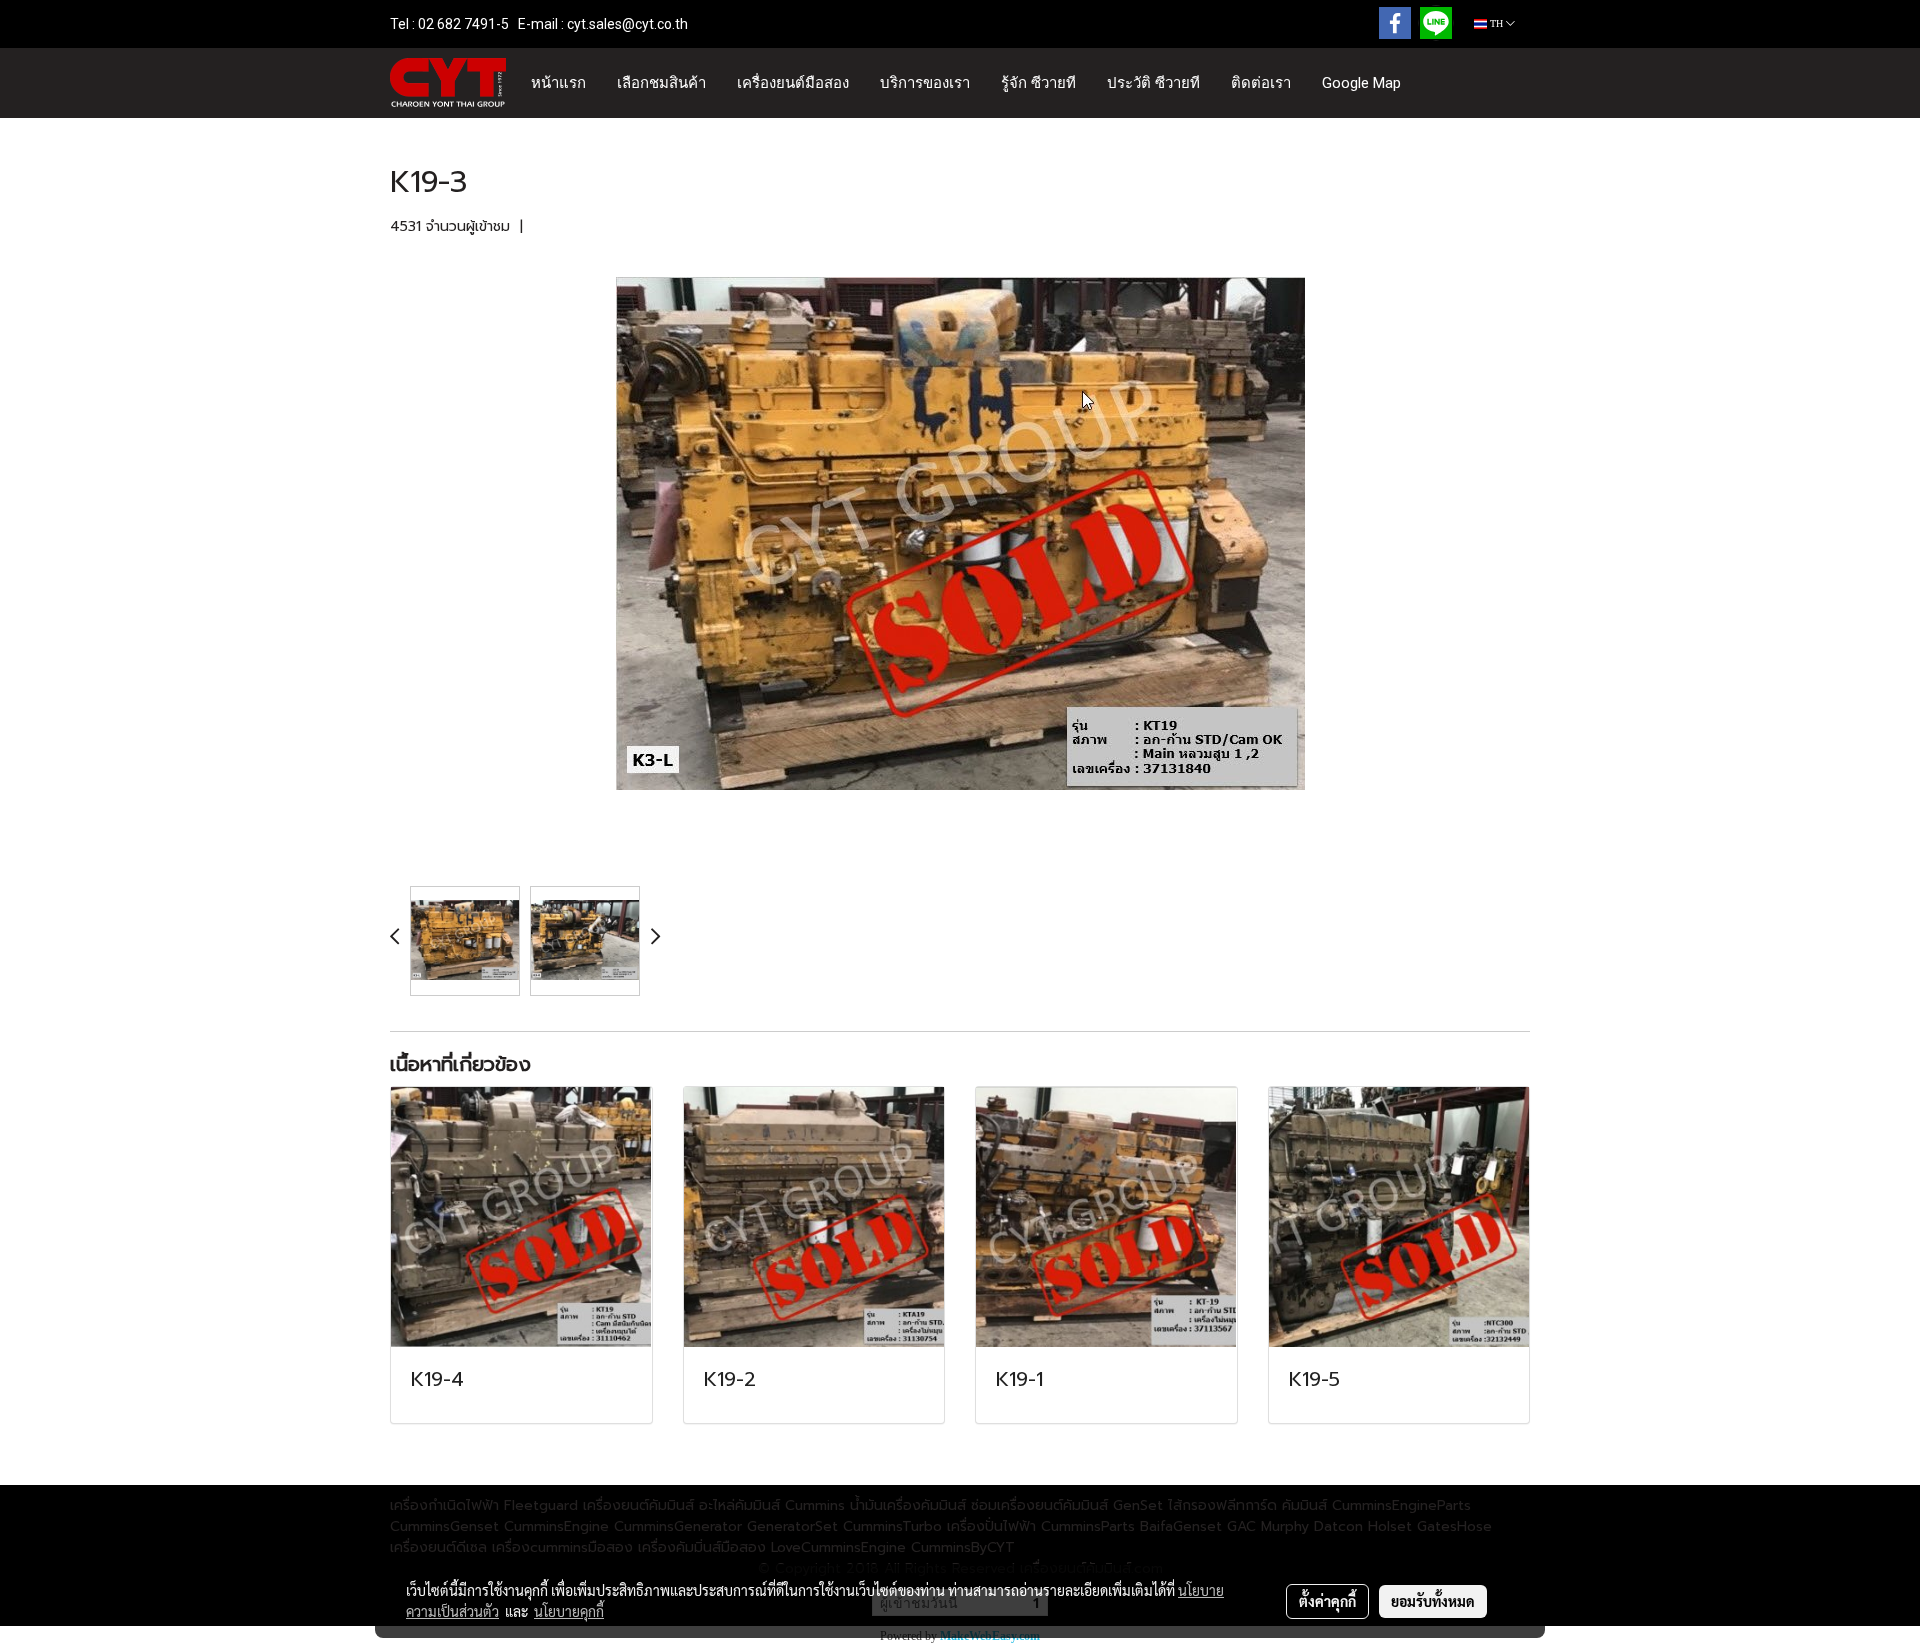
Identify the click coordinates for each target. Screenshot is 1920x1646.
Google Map (1361, 83)
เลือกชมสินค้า (661, 83)
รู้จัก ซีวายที (1038, 83)
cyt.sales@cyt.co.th (627, 24)
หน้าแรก (558, 83)
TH (1496, 23)
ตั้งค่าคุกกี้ (1327, 1601)
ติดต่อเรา (1261, 83)
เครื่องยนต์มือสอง (793, 83)
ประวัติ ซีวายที (1153, 83)
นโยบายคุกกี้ (569, 1611)
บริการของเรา (925, 83)
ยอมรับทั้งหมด (1433, 1601)
